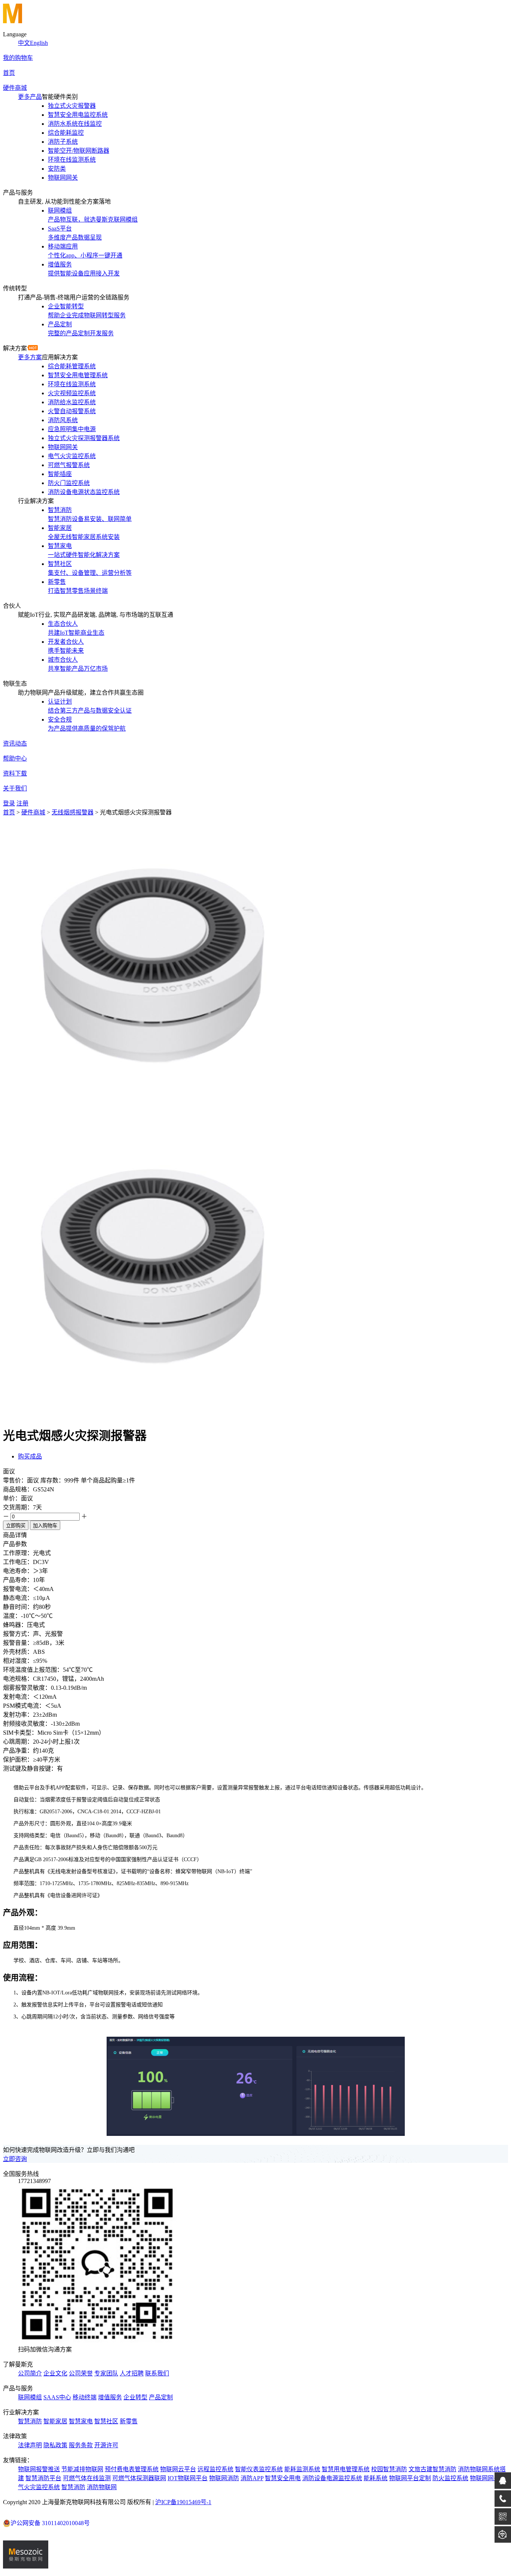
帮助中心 (15, 758)
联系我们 (157, 2373)
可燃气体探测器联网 (139, 2478)
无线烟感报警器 (73, 812)
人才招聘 (132, 2373)
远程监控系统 (215, 2469)
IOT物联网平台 (188, 2478)
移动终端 (85, 2397)
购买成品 (30, 1456)
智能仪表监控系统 (259, 2469)
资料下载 (15, 773)
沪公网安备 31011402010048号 (50, 2523)
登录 (9, 803)
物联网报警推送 (39, 2469)
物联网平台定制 (410, 2478)
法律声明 (30, 2445)
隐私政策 (55, 2445)
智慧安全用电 (283, 2478)
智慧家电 (81, 2421)
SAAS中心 (57, 2397)
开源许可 (106, 2445)
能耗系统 (376, 2478)
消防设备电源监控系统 (332, 2478)
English (39, 43)
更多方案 (30, 357)
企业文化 (55, 2373)
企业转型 (135, 2397)
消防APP (252, 2478)
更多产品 (30, 97)
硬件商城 (15, 88)
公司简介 (30, 2373)
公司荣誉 (81, 2373)
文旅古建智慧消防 (432, 2469)
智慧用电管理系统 (346, 2469)
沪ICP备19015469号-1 (183, 2502)
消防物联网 (102, 2487)
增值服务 (110, 2397)
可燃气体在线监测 (87, 2478)
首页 (9, 73)
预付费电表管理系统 (132, 2469)
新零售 (129, 2421)
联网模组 (30, 2397)
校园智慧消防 (389, 2469)
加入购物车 (45, 1526)
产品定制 (161, 2397)
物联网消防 (224, 2478)
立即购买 (16, 1526)
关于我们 (15, 788)
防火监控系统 (450, 2478)
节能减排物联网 (82, 2469)
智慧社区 (106, 2421)
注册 (22, 803)
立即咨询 (15, 2159)
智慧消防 (30, 2421)
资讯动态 (15, 743)
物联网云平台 (178, 2469)
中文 (24, 43)
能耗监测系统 (302, 2469)
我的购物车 (18, 58)
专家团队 (106, 2373)
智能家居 (55, 2421)
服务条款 (81, 2445)
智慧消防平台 (43, 2478)
